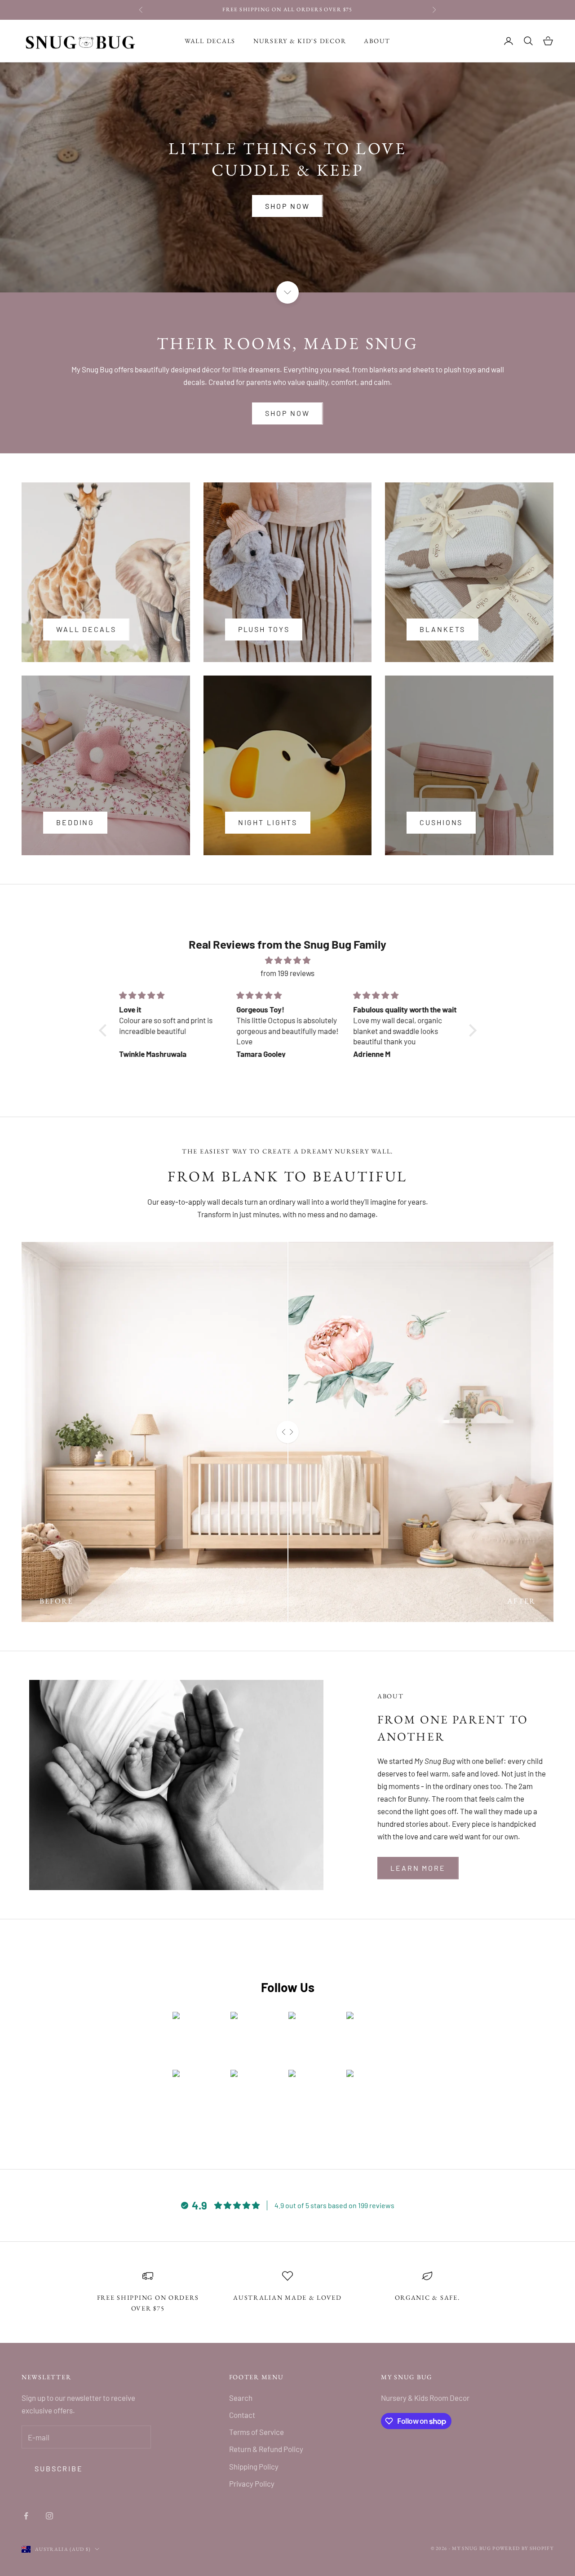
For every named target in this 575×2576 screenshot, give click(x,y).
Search (241, 2398)
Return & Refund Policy (266, 2449)
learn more (418, 1868)
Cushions (441, 822)
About (377, 41)
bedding (75, 822)
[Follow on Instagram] (49, 2516)
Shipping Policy (254, 2466)
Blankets (442, 629)
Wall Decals (210, 41)
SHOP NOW (287, 206)
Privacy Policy (252, 2483)
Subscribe (59, 2468)
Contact (242, 2415)
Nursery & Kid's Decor (300, 41)
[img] (288, 960)
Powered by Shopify (523, 2548)
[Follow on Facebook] (26, 2516)
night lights (268, 822)
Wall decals (86, 629)
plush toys (264, 629)
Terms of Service (257, 2432)
